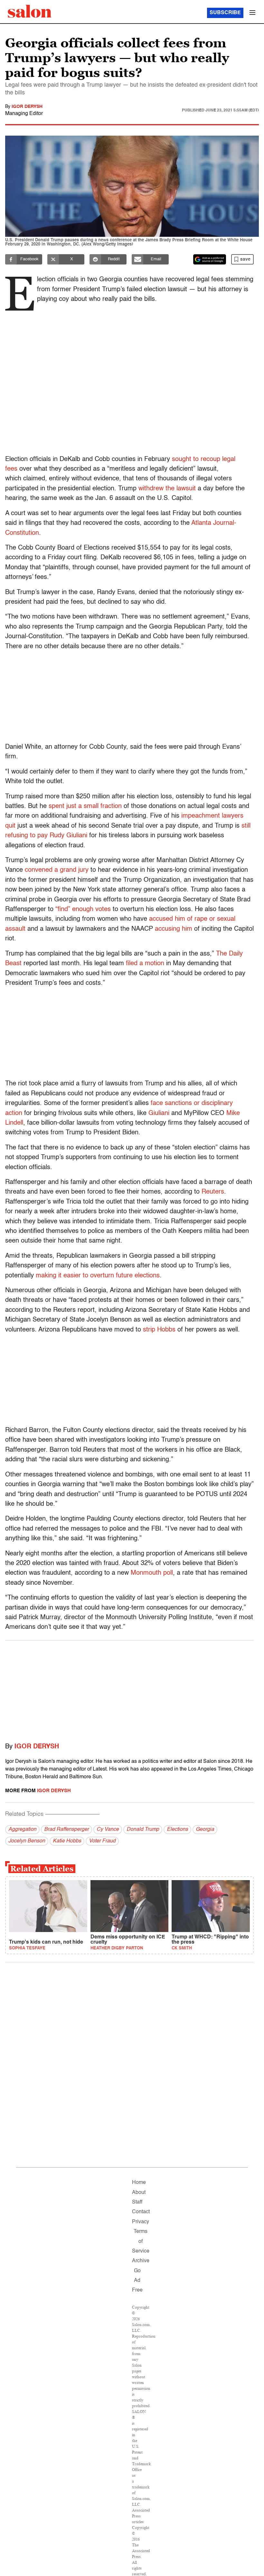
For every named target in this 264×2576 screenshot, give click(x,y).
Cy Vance (108, 1830)
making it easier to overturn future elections (98, 1276)
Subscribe (225, 13)
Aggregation (22, 1830)
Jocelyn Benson (27, 1841)
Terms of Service (141, 2241)
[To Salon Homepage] (30, 11)
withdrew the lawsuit (167, 489)
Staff (137, 2202)
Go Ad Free (137, 2281)
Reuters (213, 1192)
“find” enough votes (83, 909)
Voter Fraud (102, 1841)
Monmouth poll (152, 1573)
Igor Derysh (27, 107)
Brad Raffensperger (66, 1830)
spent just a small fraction (85, 806)
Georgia (205, 1830)
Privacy (141, 2222)
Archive (141, 2261)
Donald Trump (143, 1830)
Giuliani (159, 1113)
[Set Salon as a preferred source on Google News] (210, 259)
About (139, 2193)
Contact (141, 2212)
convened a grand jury (57, 870)
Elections (177, 1830)
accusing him (174, 929)
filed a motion (145, 964)
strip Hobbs (159, 1330)
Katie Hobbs (67, 1841)
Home (139, 2183)
